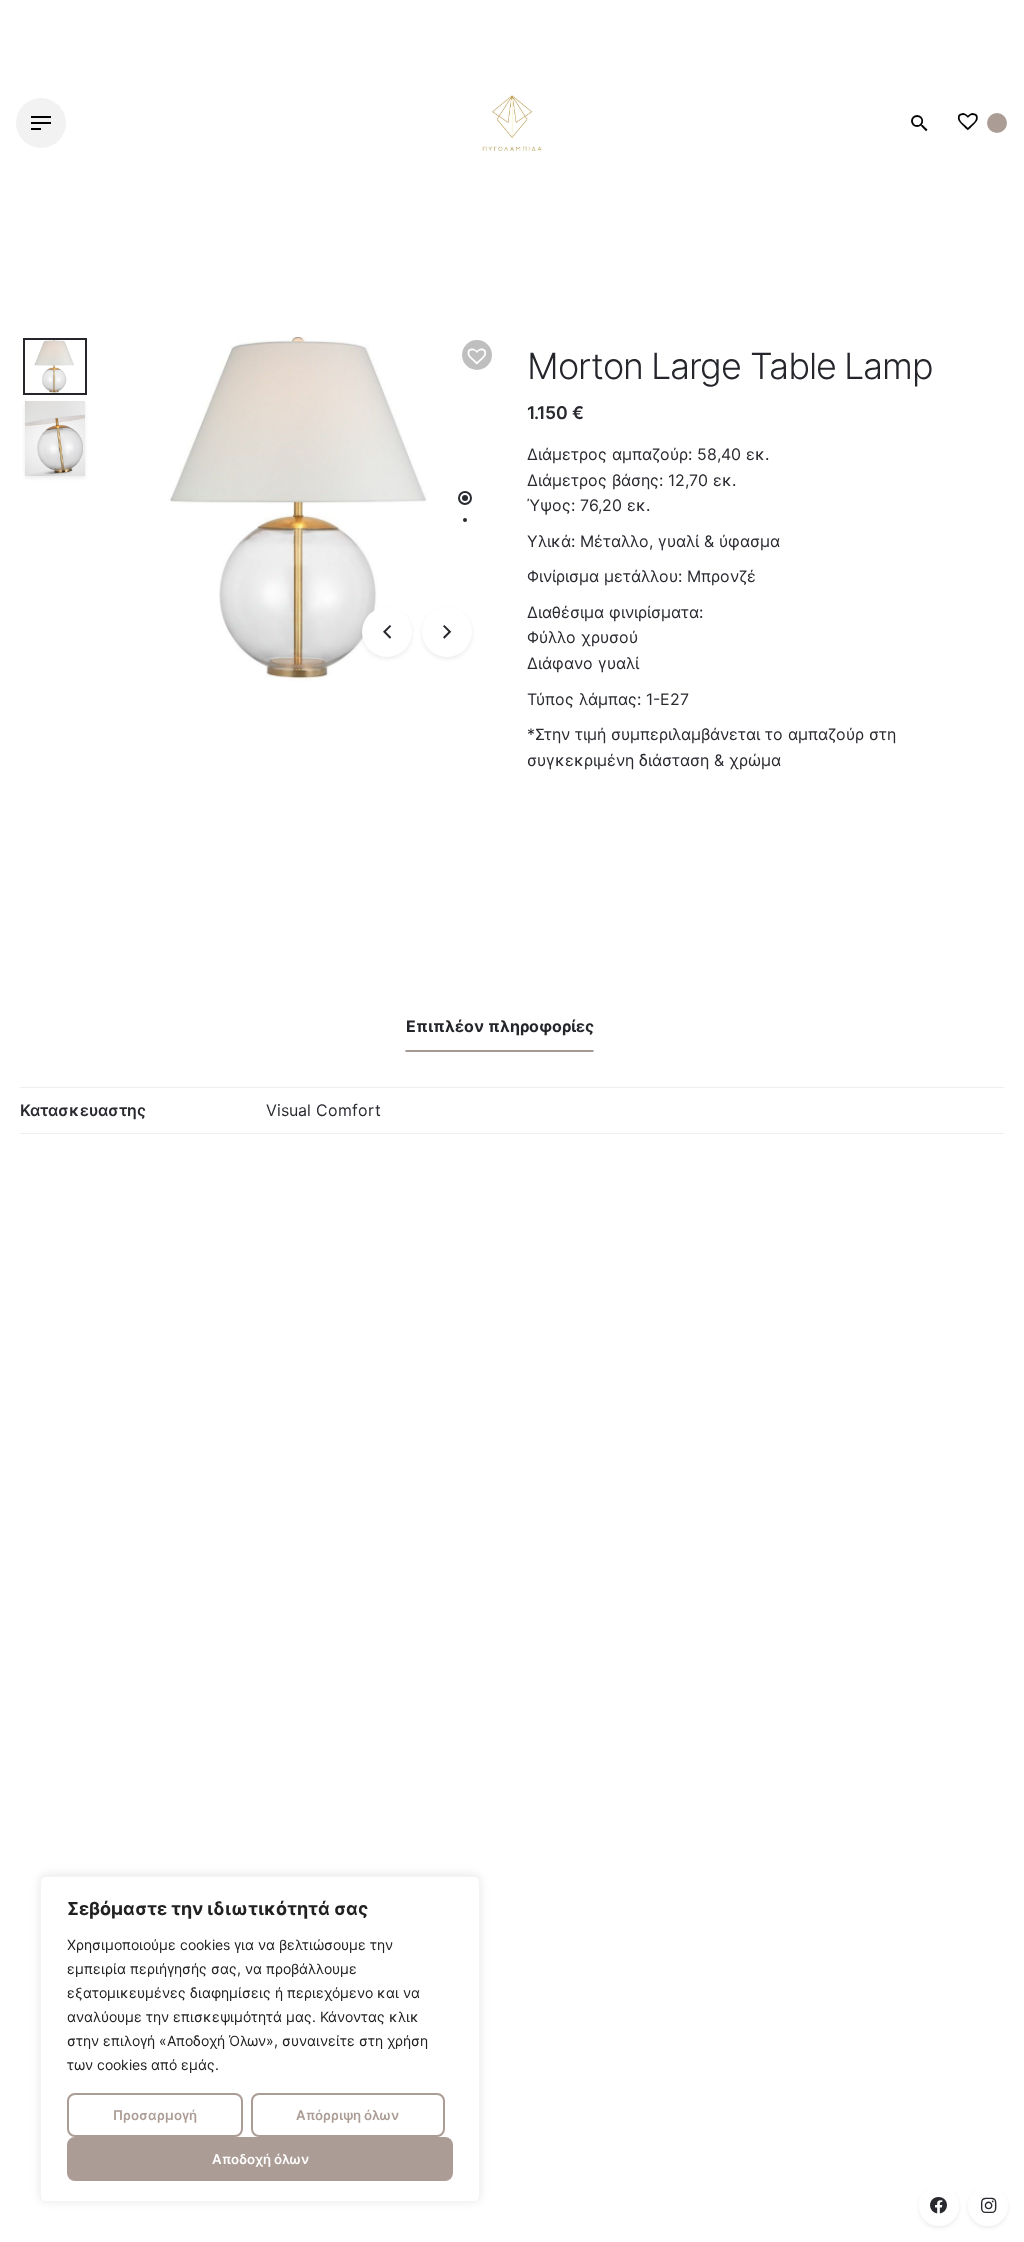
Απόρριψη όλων (347, 2115)
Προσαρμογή (155, 2115)
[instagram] (988, 2206)
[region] (260, 2039)
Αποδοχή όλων (260, 2159)
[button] (477, 355)
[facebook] (939, 2206)
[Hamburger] (41, 123)
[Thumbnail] (512, 123)
